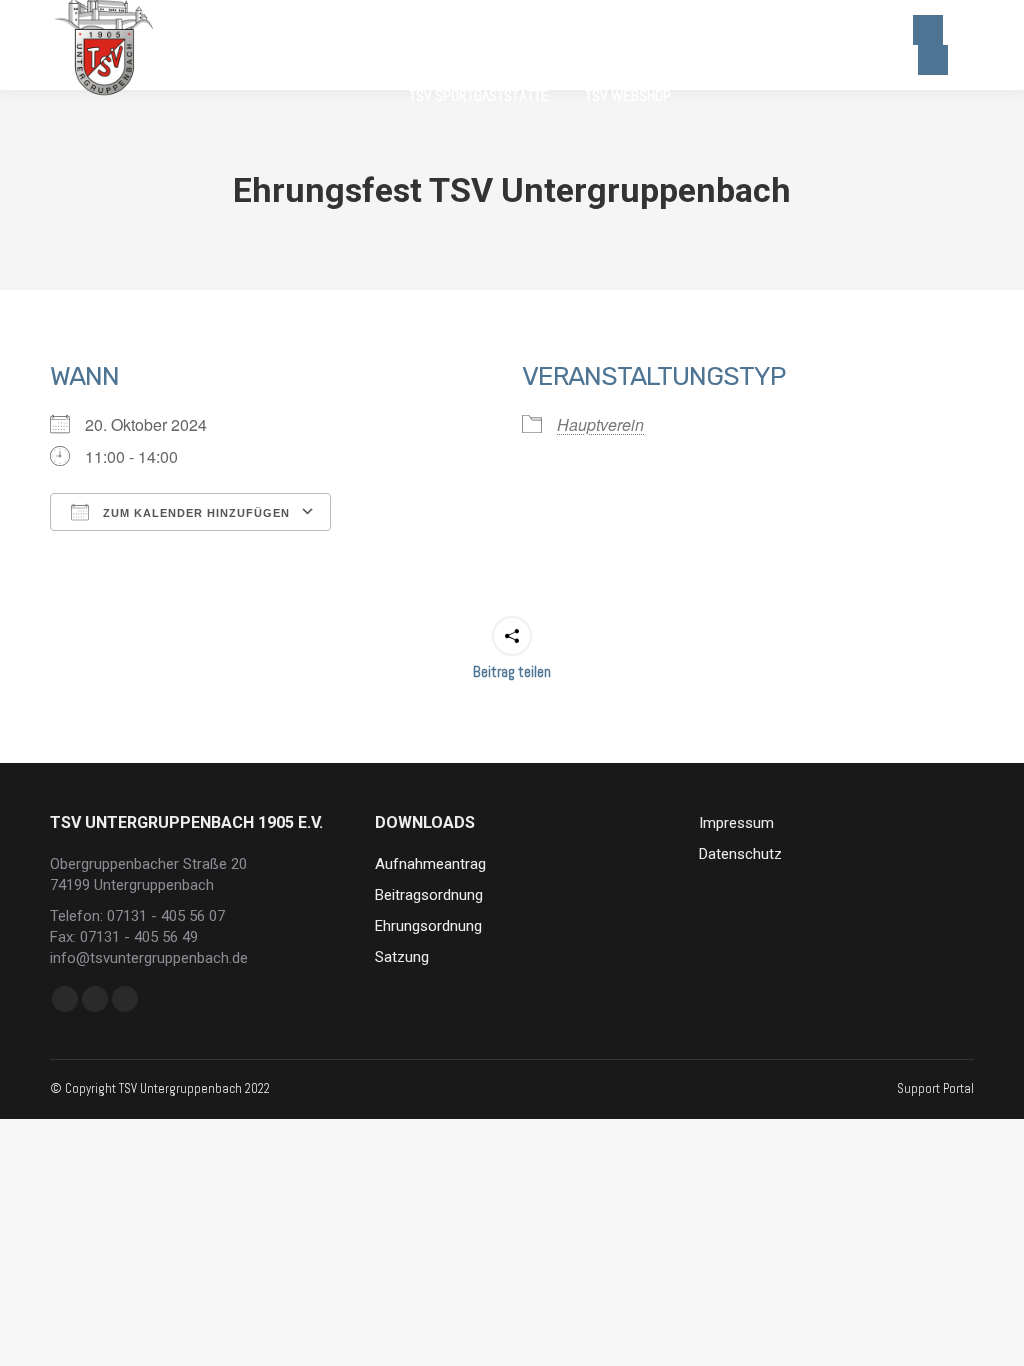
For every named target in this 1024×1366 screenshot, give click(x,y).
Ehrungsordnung (428, 926)
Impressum (736, 823)
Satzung (402, 957)
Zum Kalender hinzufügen (194, 513)
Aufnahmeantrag (430, 864)
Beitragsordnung (429, 895)
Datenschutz (740, 854)
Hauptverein (600, 424)
